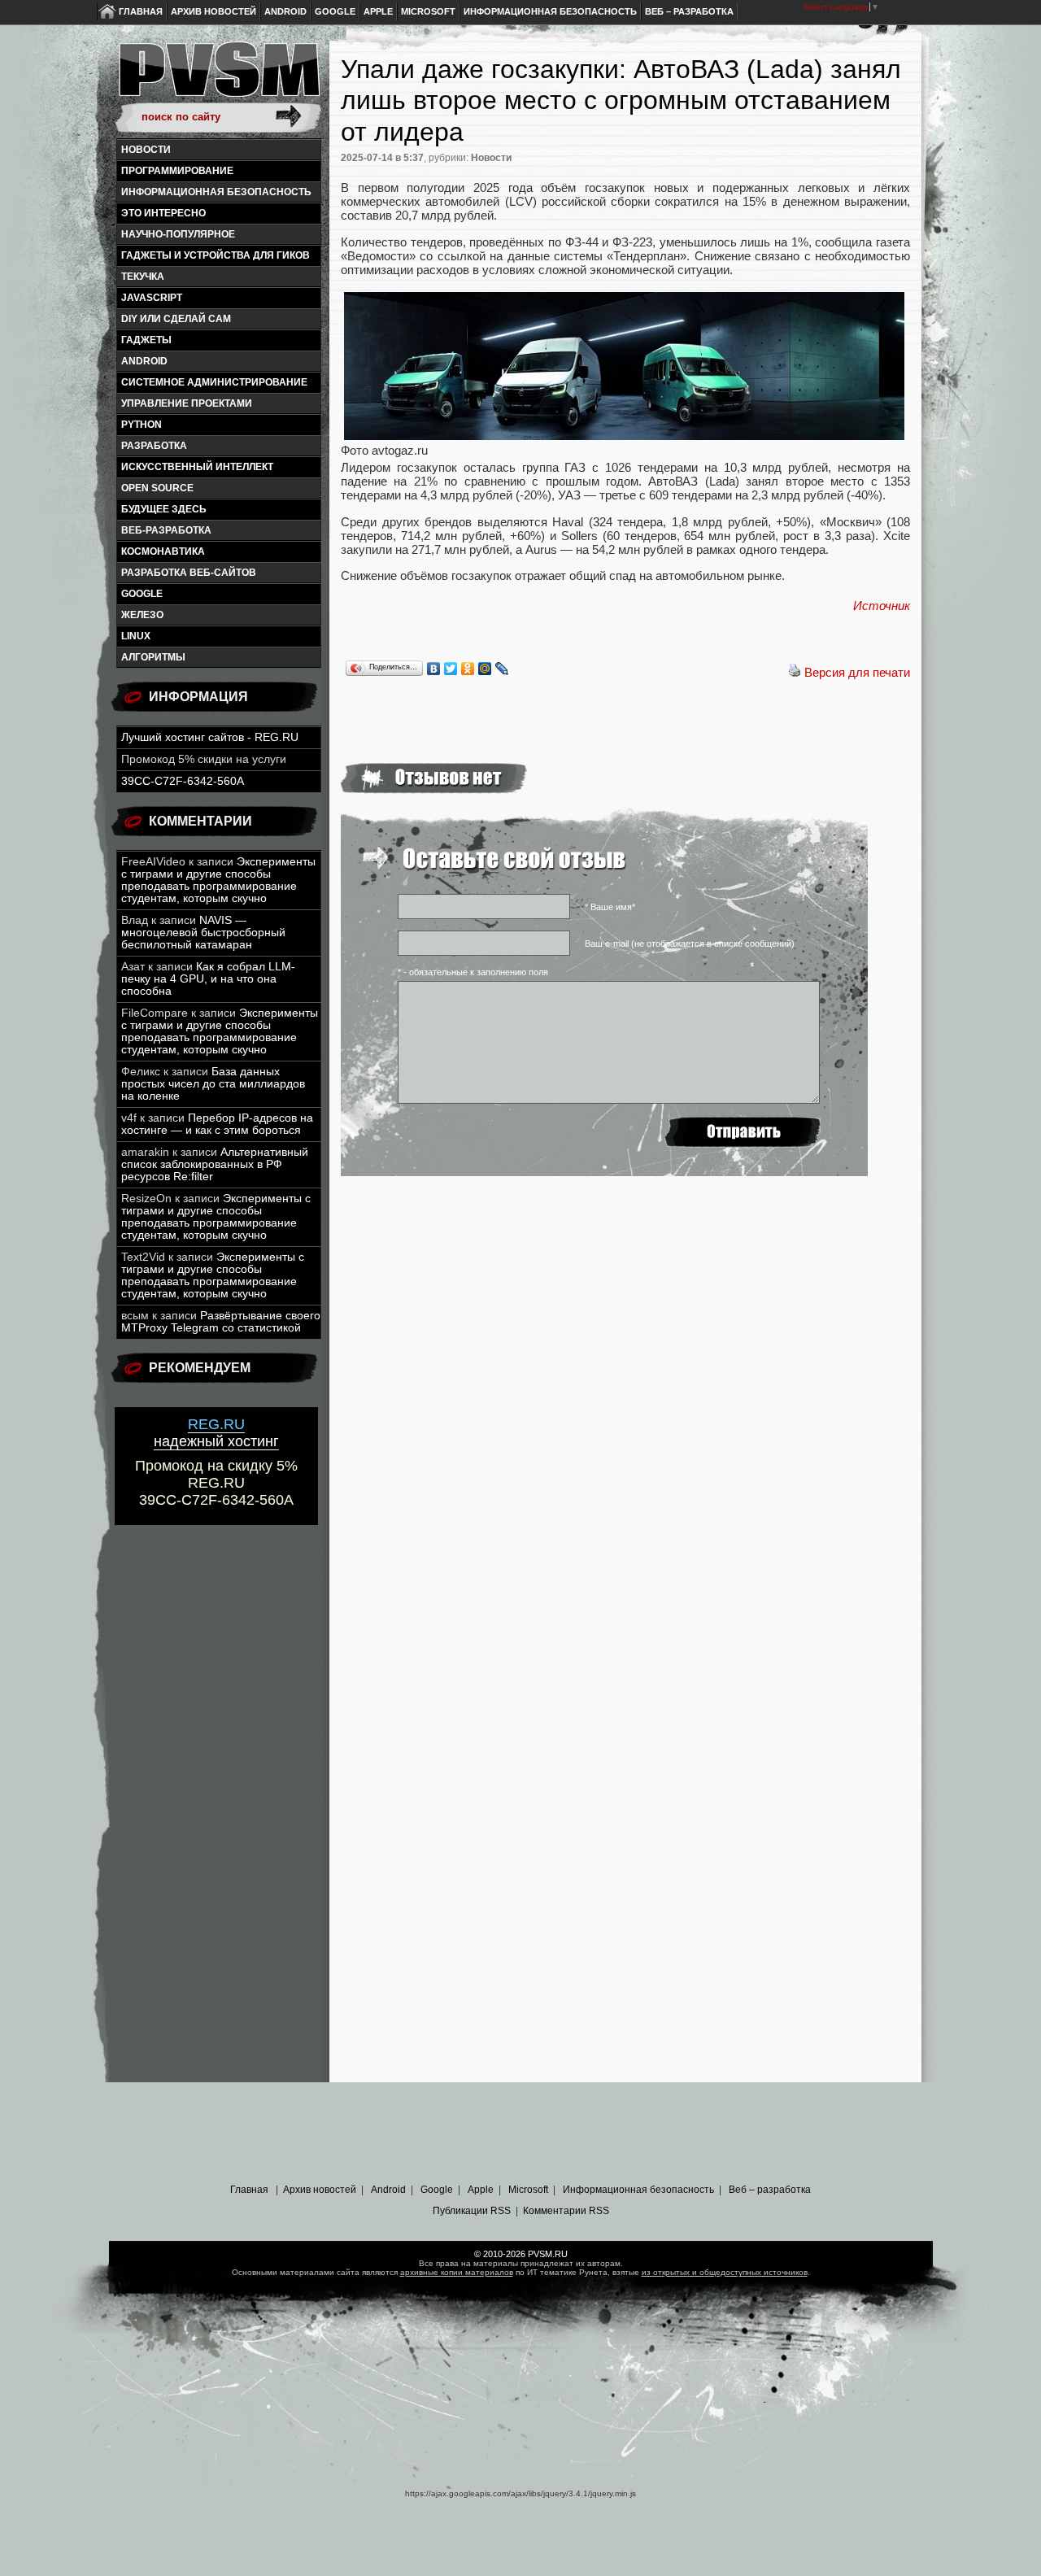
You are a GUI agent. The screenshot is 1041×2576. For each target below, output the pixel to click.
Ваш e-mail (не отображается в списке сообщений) (690, 944)
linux (136, 636)
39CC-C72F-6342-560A (183, 781)
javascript (152, 298)
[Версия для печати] (795, 672)
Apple (378, 11)
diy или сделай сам (176, 319)
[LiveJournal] (502, 669)
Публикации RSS (472, 2211)
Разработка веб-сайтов (189, 573)
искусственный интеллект (197, 467)
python (142, 425)
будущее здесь (164, 509)
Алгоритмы (153, 657)
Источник (882, 606)
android (144, 361)
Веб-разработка (166, 530)
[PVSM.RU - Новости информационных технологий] (218, 77)
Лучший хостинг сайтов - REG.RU (210, 737)
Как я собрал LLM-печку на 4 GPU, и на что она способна (208, 979)
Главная (141, 11)
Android (285, 11)
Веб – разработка (689, 11)
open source (157, 488)
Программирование (177, 171)
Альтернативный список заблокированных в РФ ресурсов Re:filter (215, 1164)
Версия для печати (857, 672)
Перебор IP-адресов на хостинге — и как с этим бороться (217, 1124)
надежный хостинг (216, 1433)
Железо (142, 615)
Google (335, 11)
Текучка (143, 277)
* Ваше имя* (610, 907)
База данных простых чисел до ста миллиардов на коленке (213, 1084)
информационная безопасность (216, 192)
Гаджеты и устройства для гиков (216, 255)
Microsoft (428, 11)
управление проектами (187, 403)
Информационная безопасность (550, 11)
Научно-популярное (178, 234)
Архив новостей (213, 11)
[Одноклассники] (468, 669)
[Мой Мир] (485, 669)
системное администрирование (214, 382)
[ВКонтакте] (434, 669)
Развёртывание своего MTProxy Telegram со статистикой (221, 1322)
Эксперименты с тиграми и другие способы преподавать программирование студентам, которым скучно (218, 880)
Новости (146, 150)
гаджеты (146, 340)
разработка (154, 446)
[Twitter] (451, 669)
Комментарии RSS (566, 2211)
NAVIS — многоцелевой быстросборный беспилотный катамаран (203, 933)
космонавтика (163, 551)
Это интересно (163, 213)
